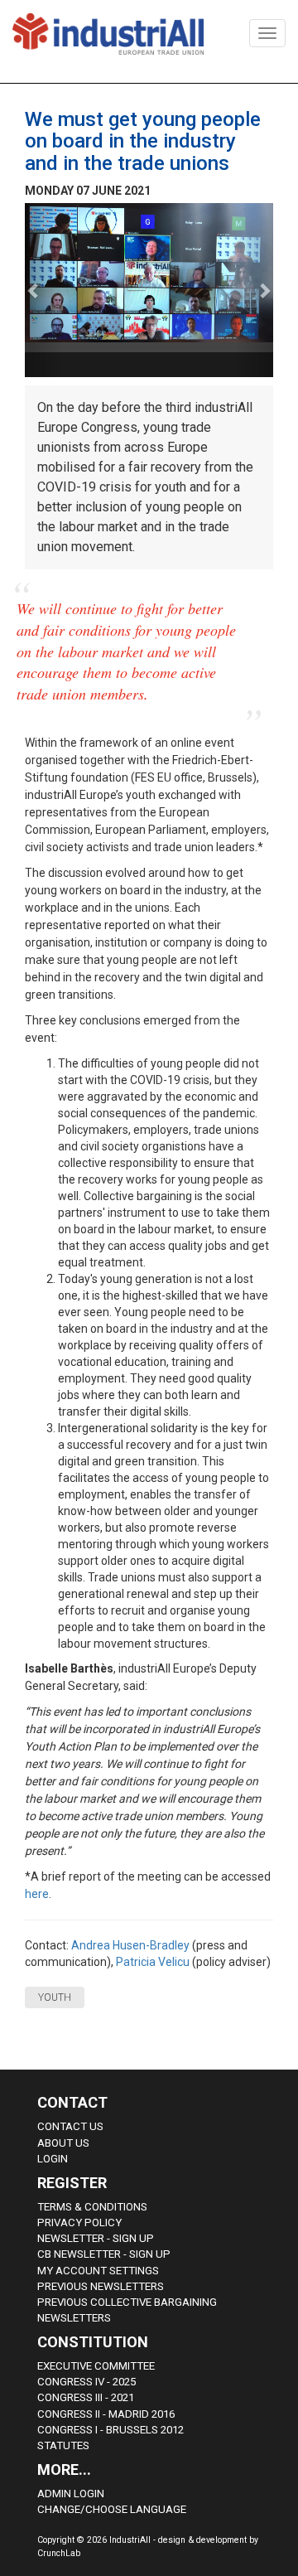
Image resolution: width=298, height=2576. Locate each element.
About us (63, 2143)
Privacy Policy (79, 2223)
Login (53, 2159)
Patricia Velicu (153, 1962)
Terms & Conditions (92, 2207)
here (37, 1894)
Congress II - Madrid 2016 (106, 2414)
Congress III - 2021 (86, 2397)
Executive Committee (96, 2366)
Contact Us (70, 2126)
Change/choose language (112, 2509)
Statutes (63, 2445)
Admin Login (71, 2494)
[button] (43, 290)
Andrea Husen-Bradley (130, 1945)
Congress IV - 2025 (87, 2382)
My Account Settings (98, 2271)
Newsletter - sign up (96, 2238)
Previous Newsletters (101, 2286)
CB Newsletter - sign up (104, 2254)
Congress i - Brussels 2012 (111, 2430)
